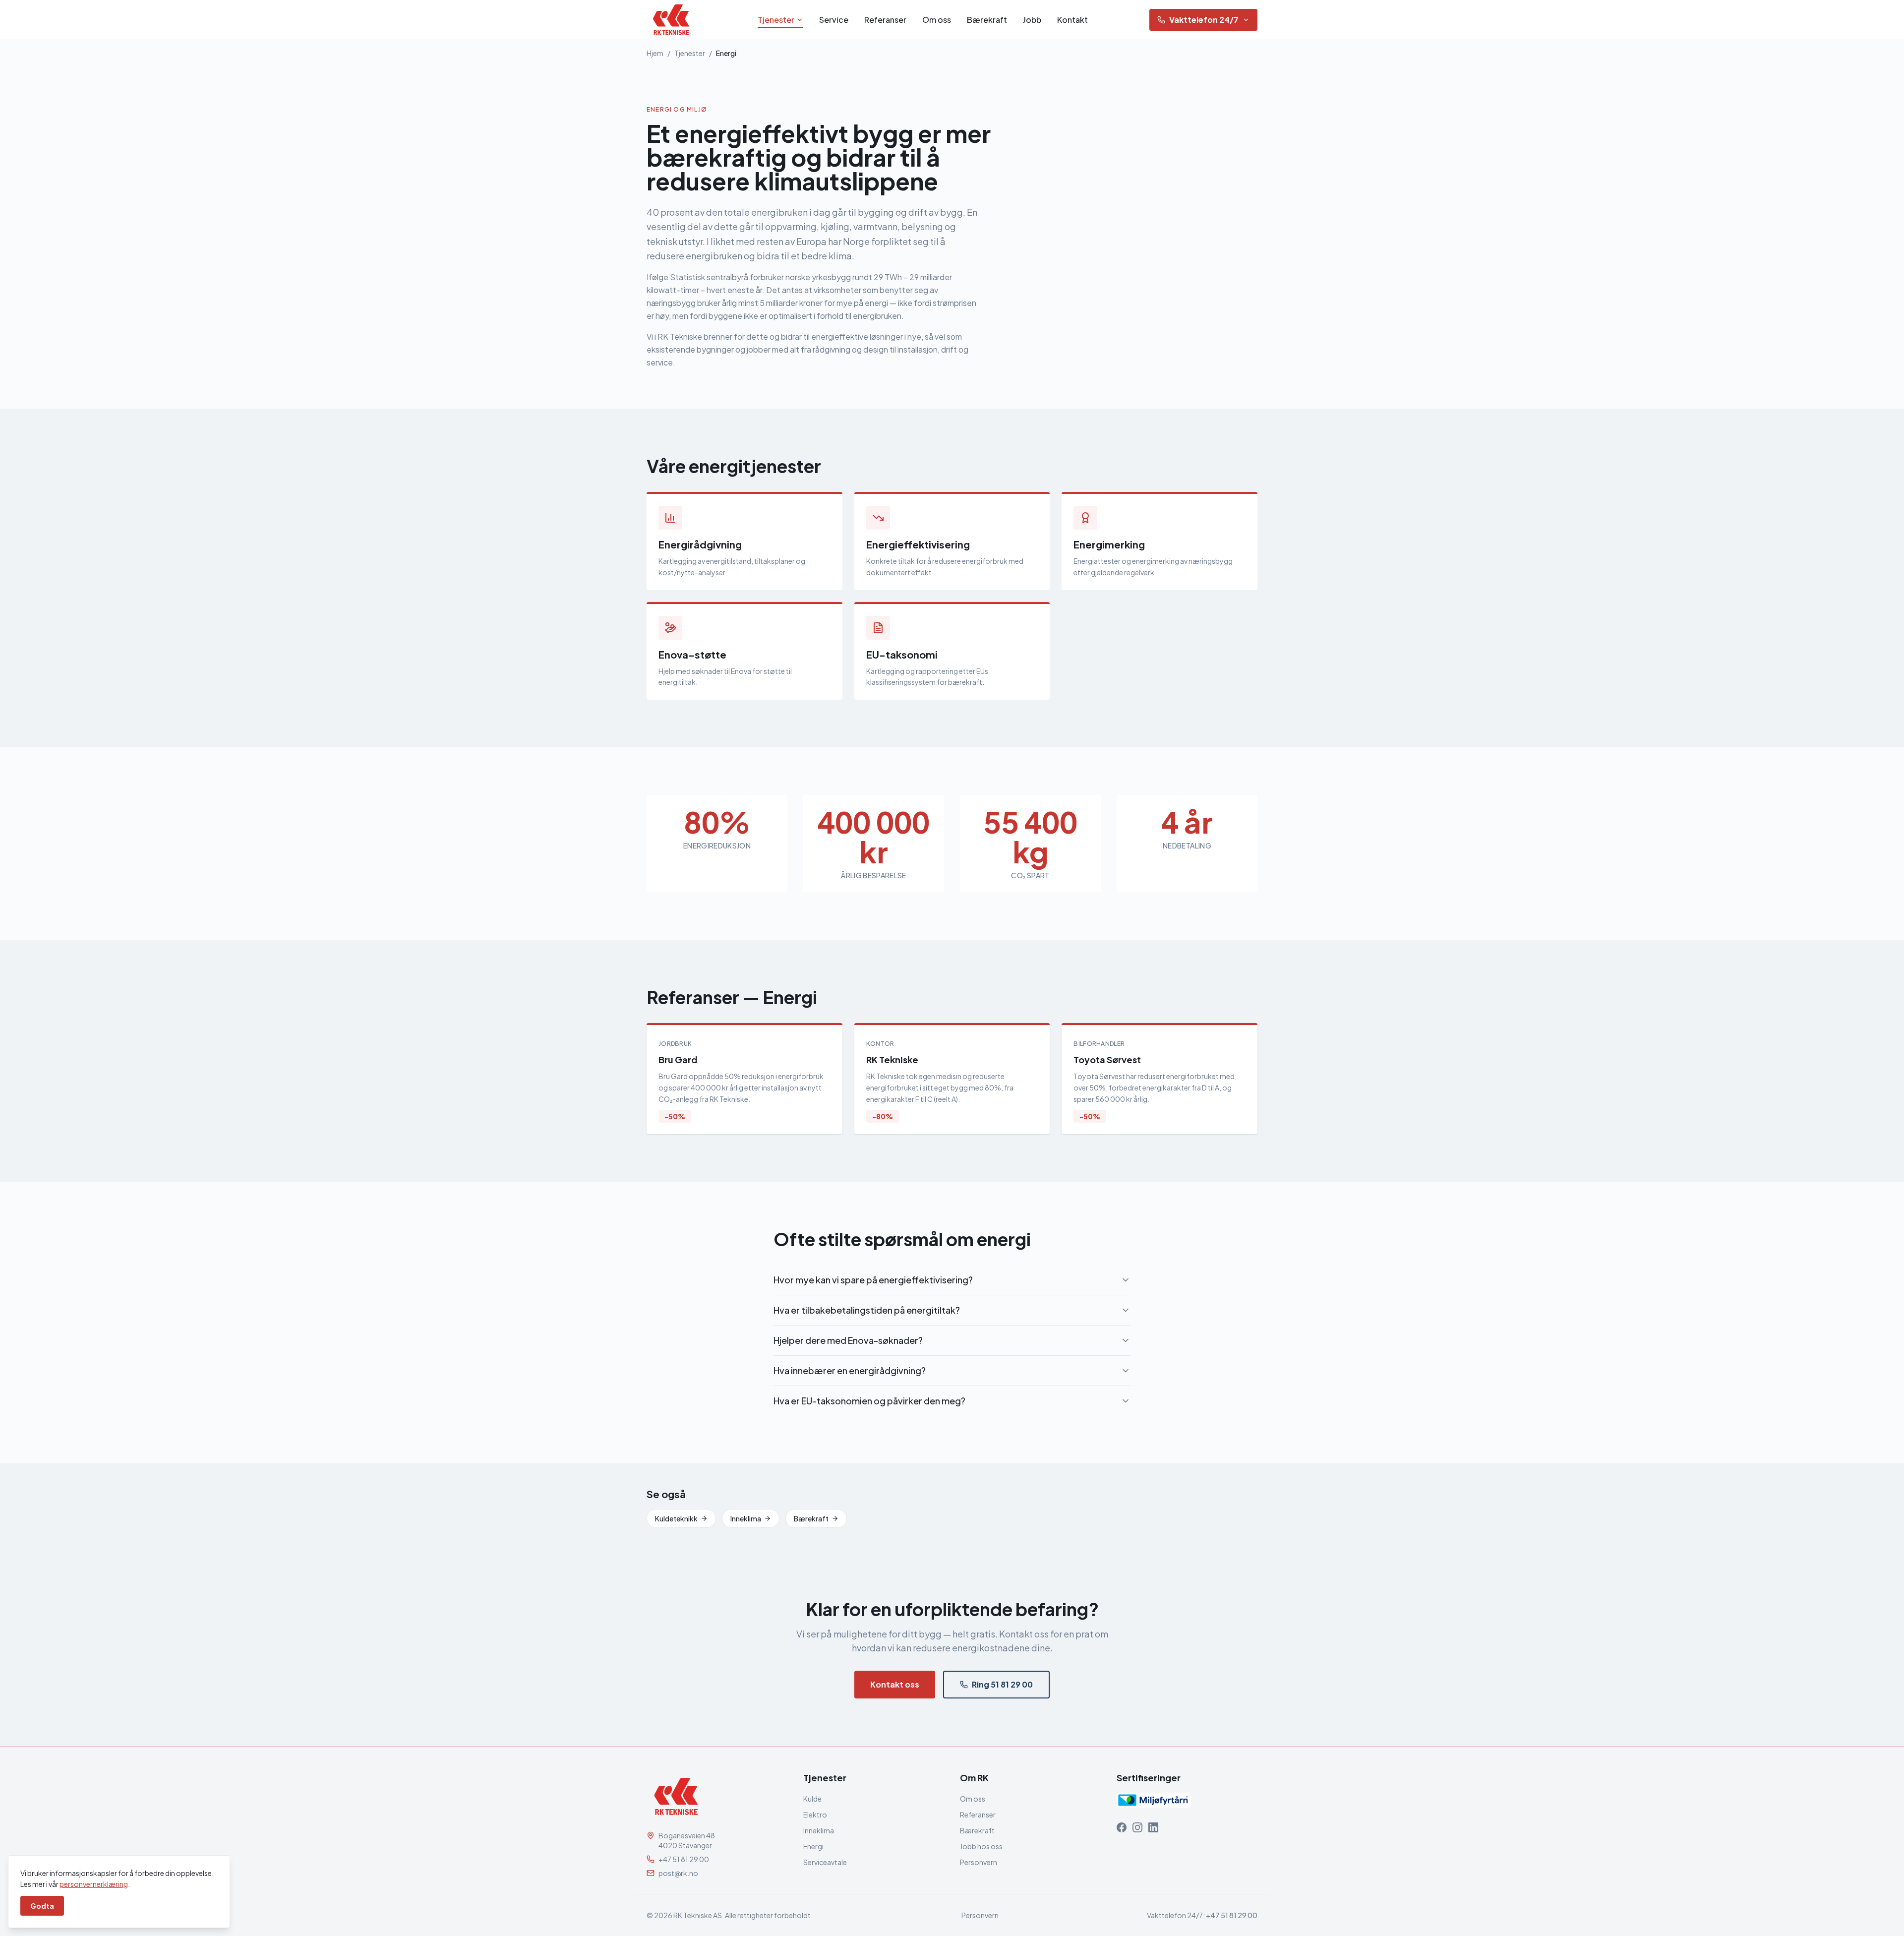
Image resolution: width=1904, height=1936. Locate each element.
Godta (42, 1906)
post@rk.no (678, 1873)
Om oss (937, 20)
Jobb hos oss (981, 1846)
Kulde (812, 1799)
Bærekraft (987, 20)
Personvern (979, 1862)
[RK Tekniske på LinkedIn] (1153, 1827)
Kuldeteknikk (676, 1518)
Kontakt (1072, 20)
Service (834, 20)
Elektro (815, 1815)
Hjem (655, 53)
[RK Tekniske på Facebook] (1122, 1827)
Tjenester (776, 20)
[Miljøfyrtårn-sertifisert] (1154, 1800)
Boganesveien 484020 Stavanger (687, 1840)
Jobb (1032, 20)
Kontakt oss (895, 1684)
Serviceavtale (825, 1862)
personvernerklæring (94, 1884)
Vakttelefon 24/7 (1204, 20)
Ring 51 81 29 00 (1002, 1684)
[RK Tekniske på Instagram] (1137, 1827)
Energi (813, 1846)
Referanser (885, 20)
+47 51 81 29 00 (684, 1859)
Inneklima (746, 1518)
